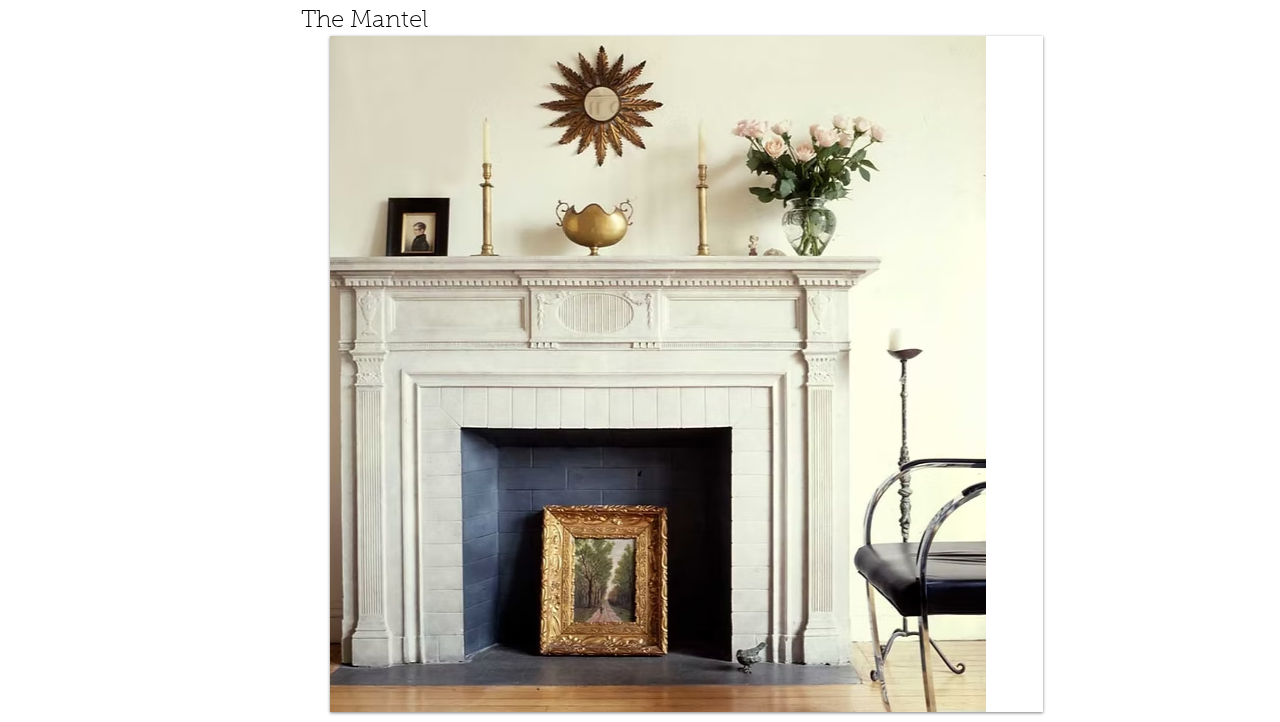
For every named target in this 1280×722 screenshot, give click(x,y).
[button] (695, 374)
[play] (1013, 682)
